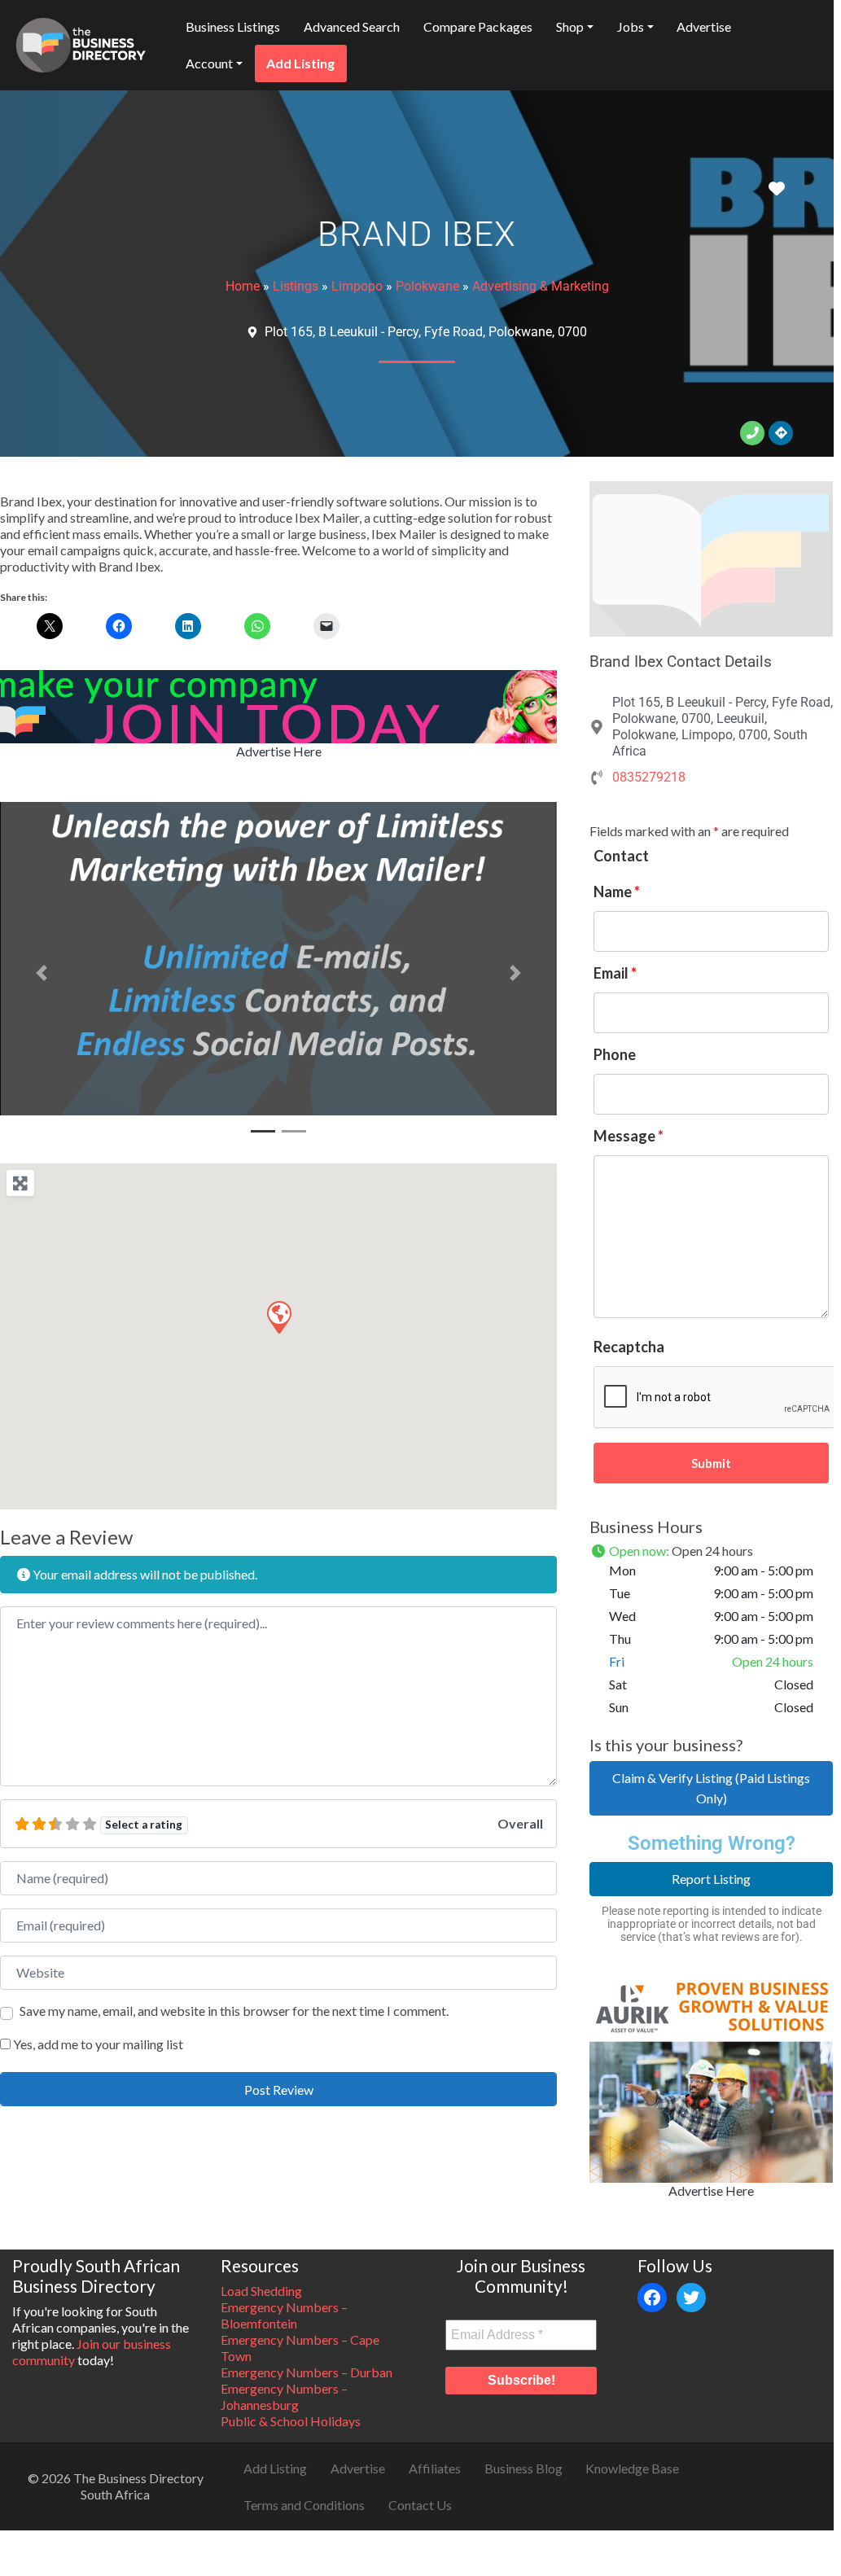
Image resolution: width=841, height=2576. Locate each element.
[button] (42, 973)
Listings (296, 286)
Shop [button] (570, 26)
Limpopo (357, 286)
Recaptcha (629, 1347)
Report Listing (711, 1879)
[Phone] (752, 433)
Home (243, 286)
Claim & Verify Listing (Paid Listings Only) (711, 1788)
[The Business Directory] (81, 42)
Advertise (704, 26)
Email (615, 973)
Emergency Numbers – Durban (307, 2372)
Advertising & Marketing (541, 286)
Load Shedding (261, 2291)
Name (617, 892)
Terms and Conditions (304, 2505)
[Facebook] (652, 2298)
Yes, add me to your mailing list (97, 2044)
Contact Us (420, 2505)
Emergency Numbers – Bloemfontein (284, 2315)
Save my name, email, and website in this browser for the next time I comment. (234, 2011)
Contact (621, 856)
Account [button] (209, 63)
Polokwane (427, 286)
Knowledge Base (632, 2468)
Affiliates (435, 2468)
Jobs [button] (631, 26)
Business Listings (233, 26)
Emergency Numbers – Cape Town (300, 2348)
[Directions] (781, 433)
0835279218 (649, 777)
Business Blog (523, 2468)
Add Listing (300, 63)
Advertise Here (279, 751)
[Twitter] (691, 2298)
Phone (615, 1054)
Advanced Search (352, 26)
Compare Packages (478, 26)
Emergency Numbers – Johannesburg (284, 2396)
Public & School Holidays (291, 2421)
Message (629, 1136)
